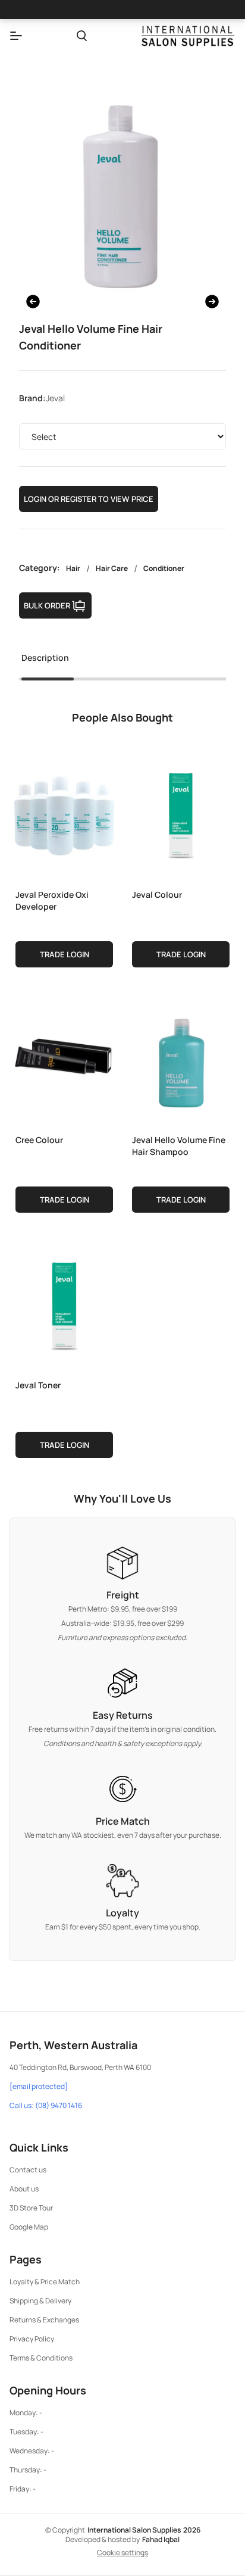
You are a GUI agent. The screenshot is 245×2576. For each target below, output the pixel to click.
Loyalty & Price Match (45, 2282)
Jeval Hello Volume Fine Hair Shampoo (179, 1146)
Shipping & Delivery (40, 2301)
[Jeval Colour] (181, 813)
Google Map (29, 2227)
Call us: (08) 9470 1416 (46, 2106)
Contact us (28, 2170)
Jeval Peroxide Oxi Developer (52, 900)
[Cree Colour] (64, 1058)
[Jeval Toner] (64, 1303)
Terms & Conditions (41, 2358)
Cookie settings (122, 2553)
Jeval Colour (157, 894)
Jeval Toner (38, 1385)
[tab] (45, 661)
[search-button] (82, 36)
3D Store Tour (31, 2208)
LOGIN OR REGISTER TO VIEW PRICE (89, 499)
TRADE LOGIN (65, 954)
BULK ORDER (47, 605)
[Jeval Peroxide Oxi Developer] (64, 813)
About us (24, 2189)
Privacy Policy (32, 2339)
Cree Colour (39, 1140)
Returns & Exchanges (44, 2320)
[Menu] (16, 36)
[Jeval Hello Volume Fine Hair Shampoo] (181, 1058)
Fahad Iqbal (161, 2539)
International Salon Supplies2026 (144, 2530)
